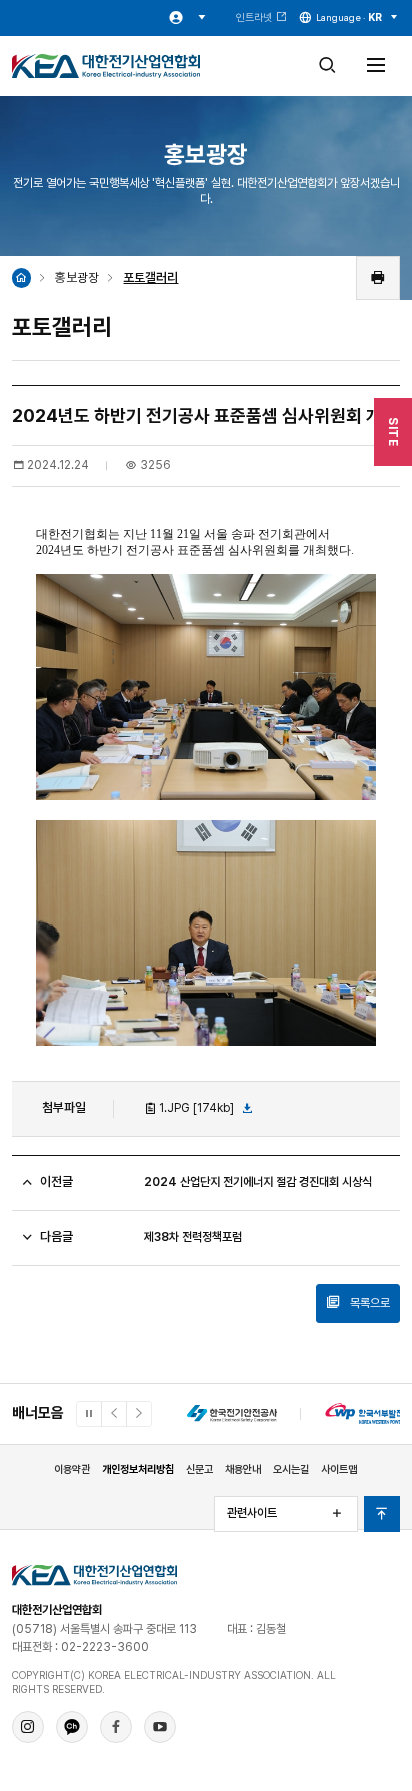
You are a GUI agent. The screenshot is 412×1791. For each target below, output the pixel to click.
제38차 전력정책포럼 (193, 1237)
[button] (114, 1414)
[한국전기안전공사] (231, 1414)
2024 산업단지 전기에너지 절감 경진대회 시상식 (258, 1182)
